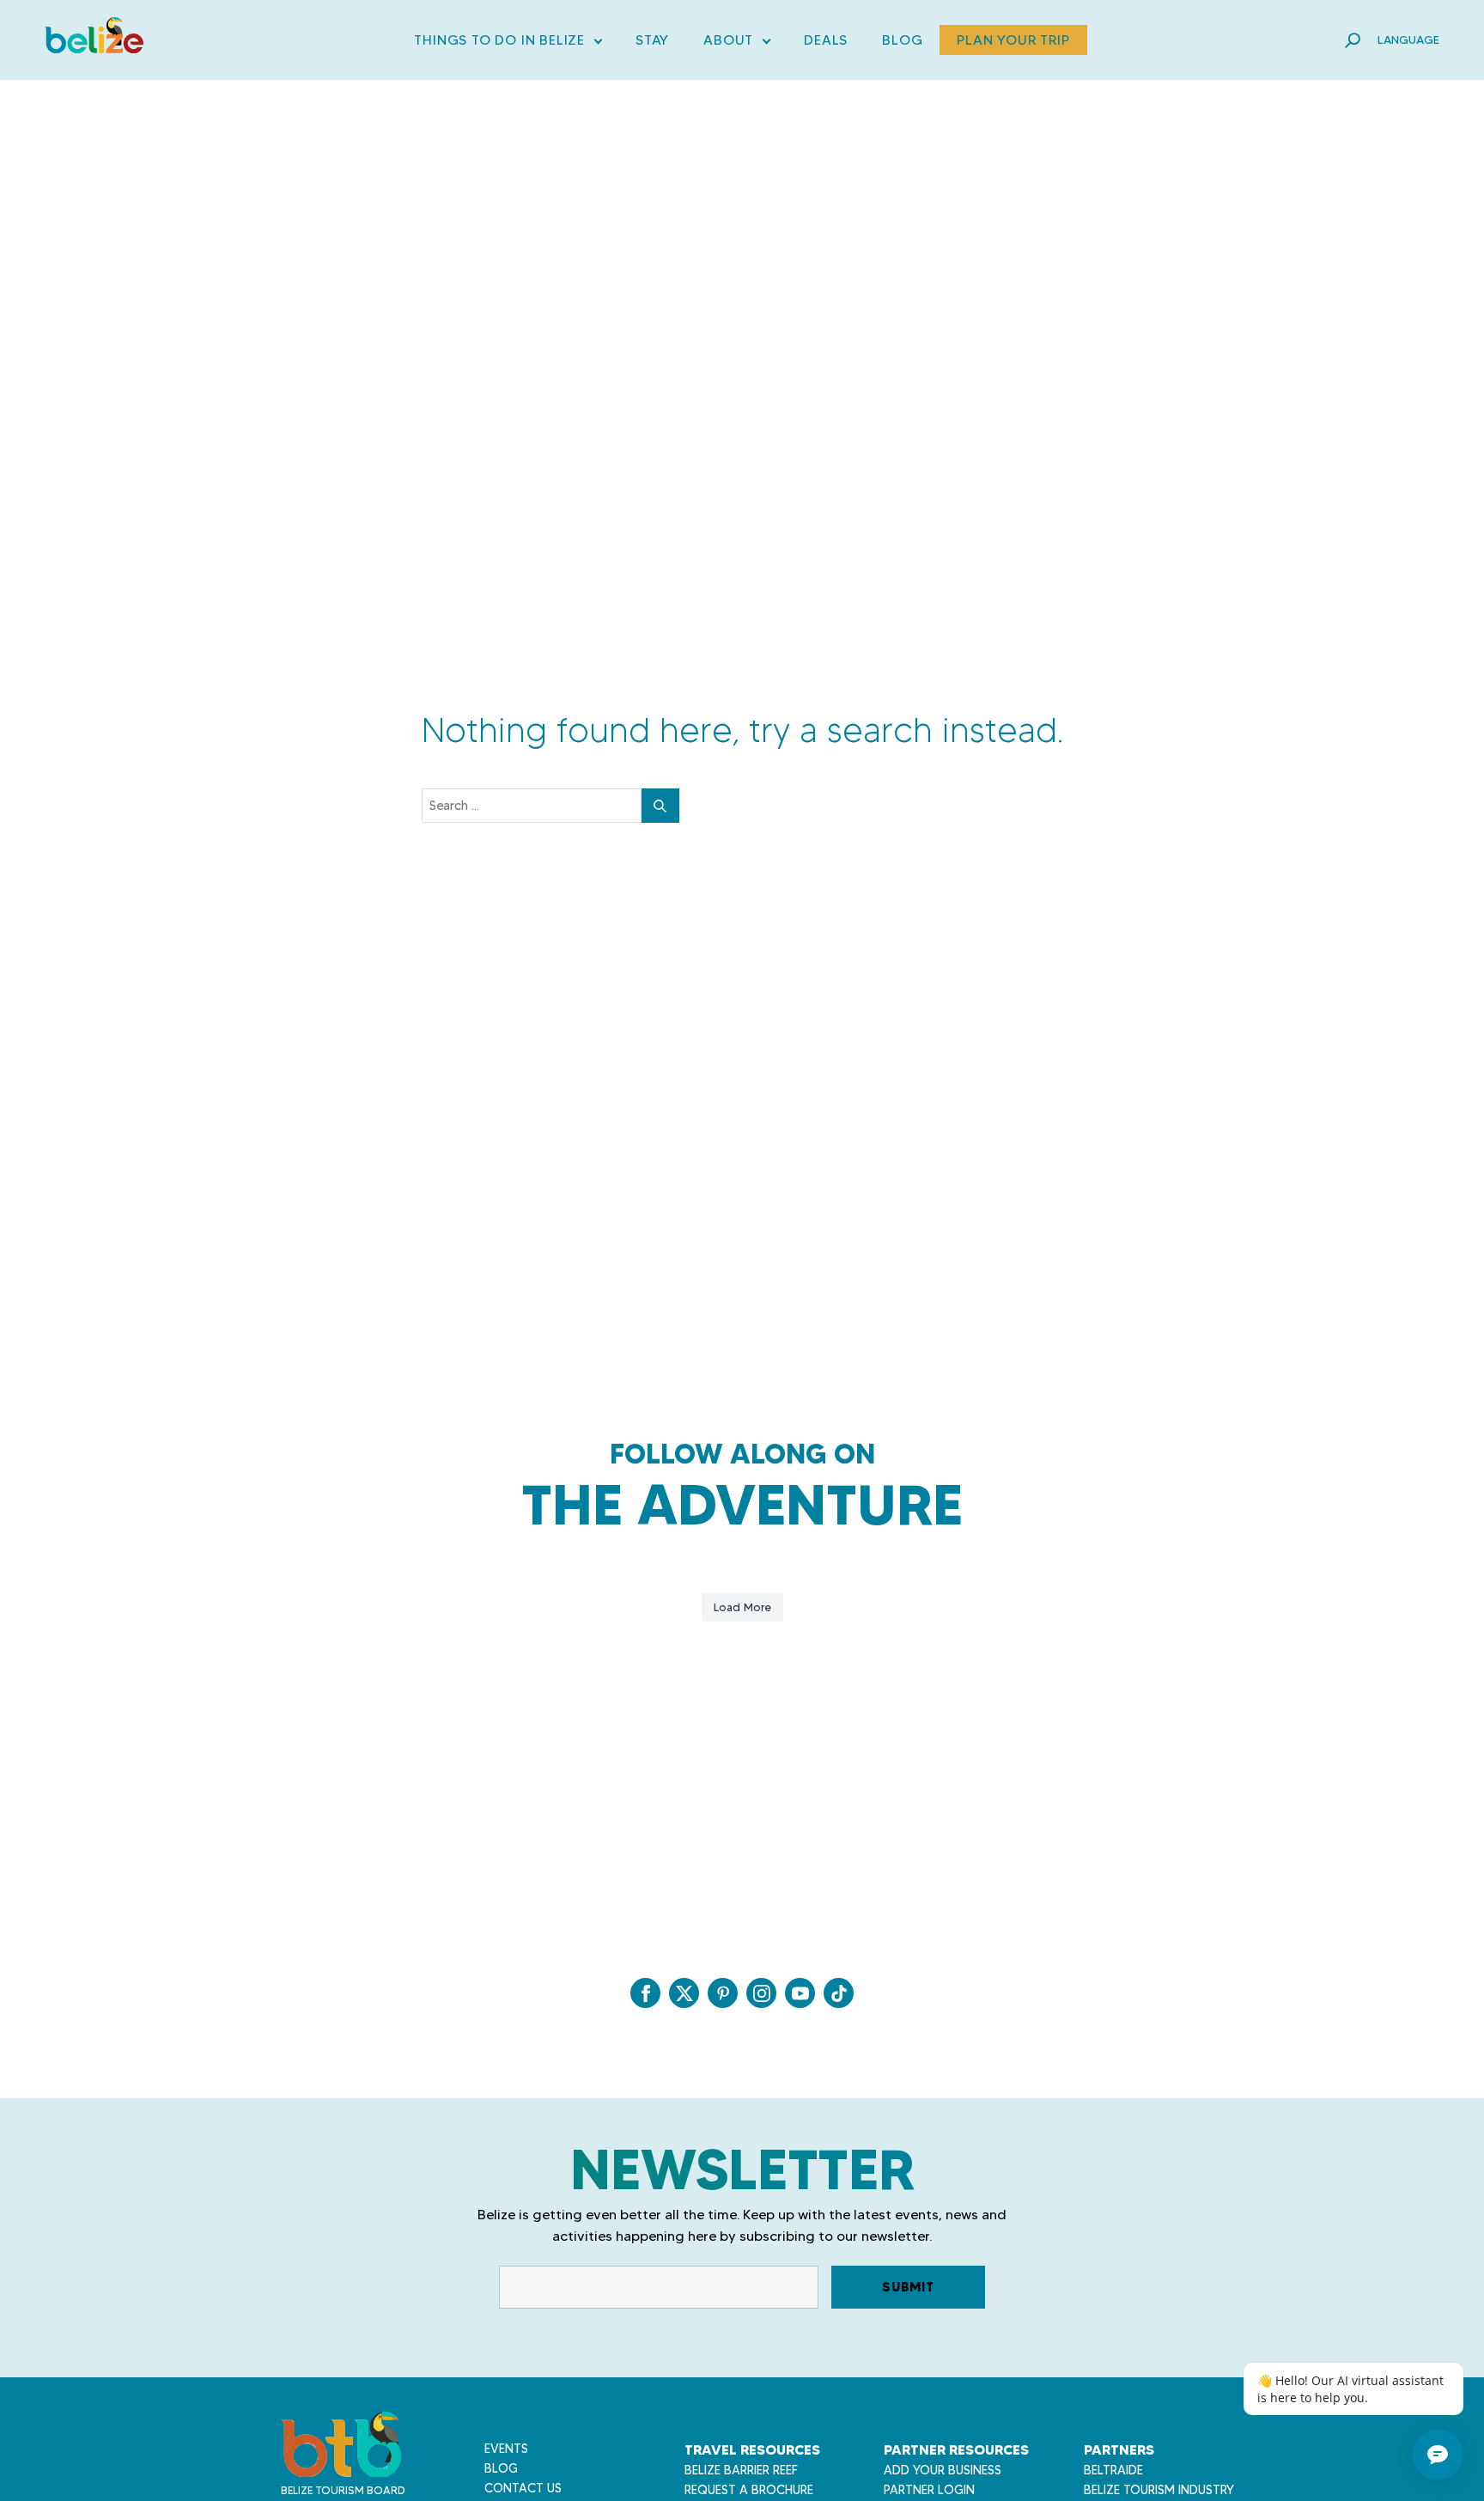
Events (506, 2449)
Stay (652, 40)
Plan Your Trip (1013, 40)
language (1408, 40)
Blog (902, 40)
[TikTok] (839, 1993)
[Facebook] (645, 1993)
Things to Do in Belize (508, 43)
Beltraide (1113, 2470)
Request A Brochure (749, 2490)
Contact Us (523, 2488)
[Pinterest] (723, 1993)
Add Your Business (943, 2470)
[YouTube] (800, 1993)
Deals (826, 40)
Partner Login (929, 2490)
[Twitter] (684, 1993)
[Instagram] (761, 1993)
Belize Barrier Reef (741, 2470)
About (736, 43)
